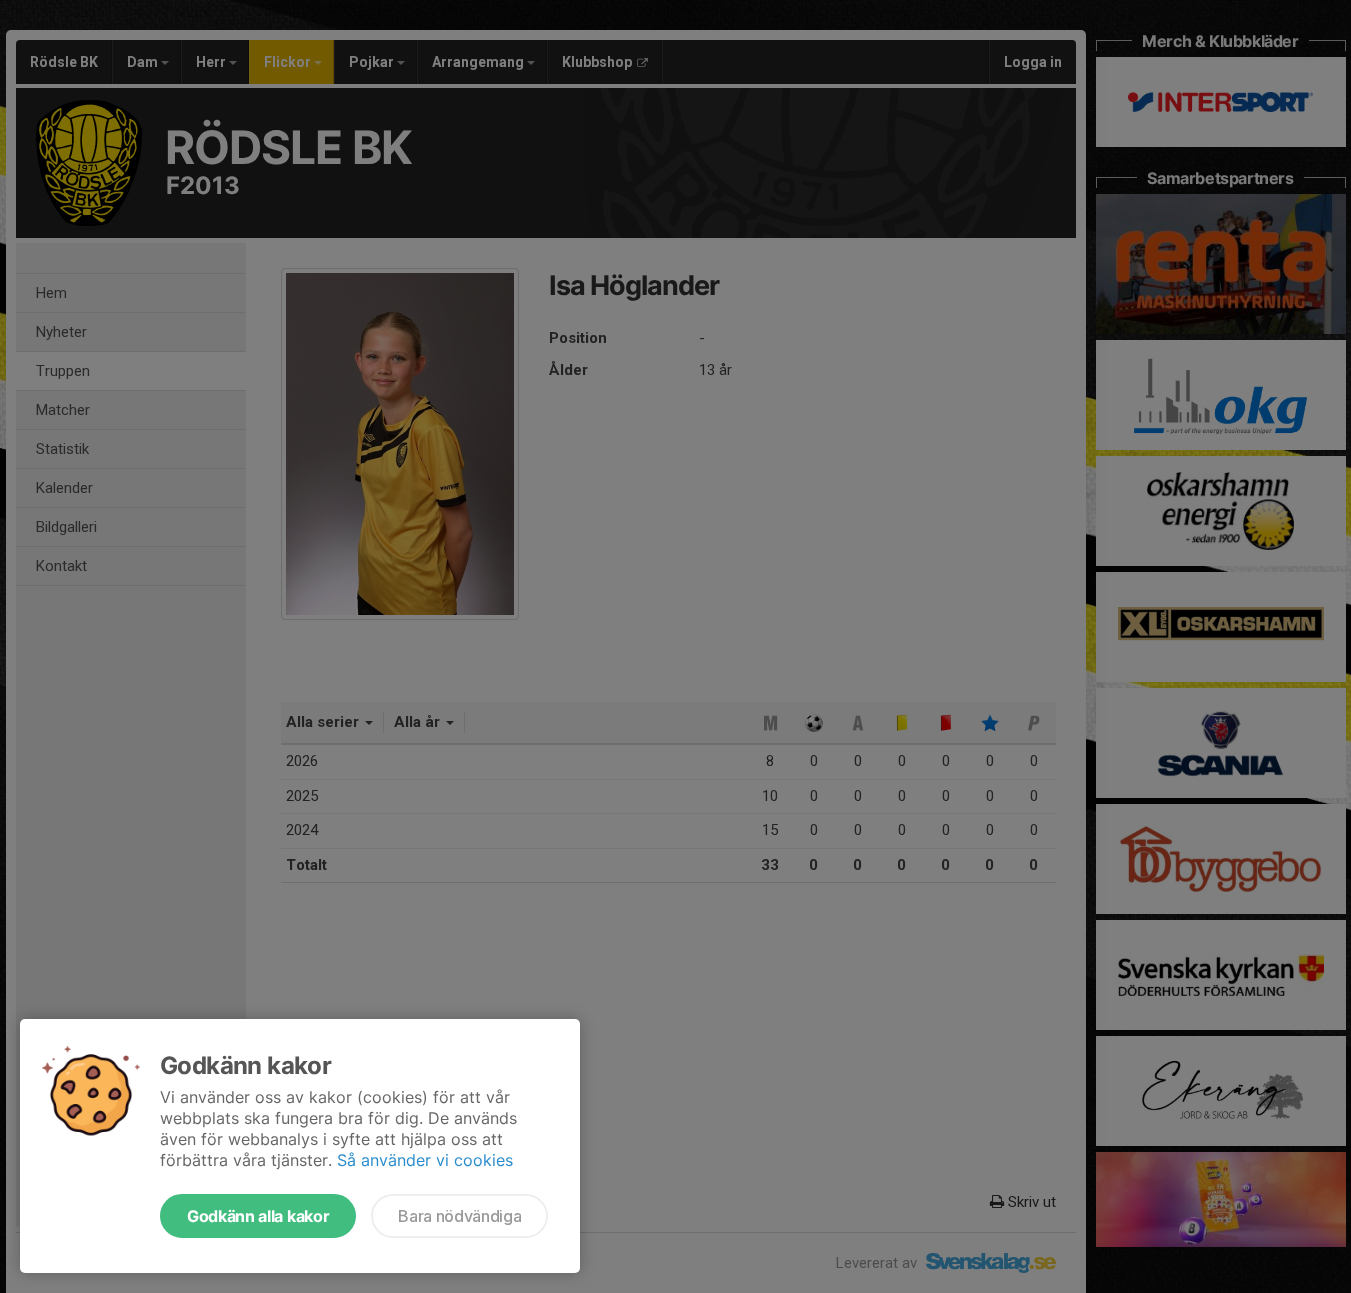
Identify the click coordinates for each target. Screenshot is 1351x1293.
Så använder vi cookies (425, 1160)
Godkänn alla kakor (258, 1216)
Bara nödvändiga (459, 1216)
